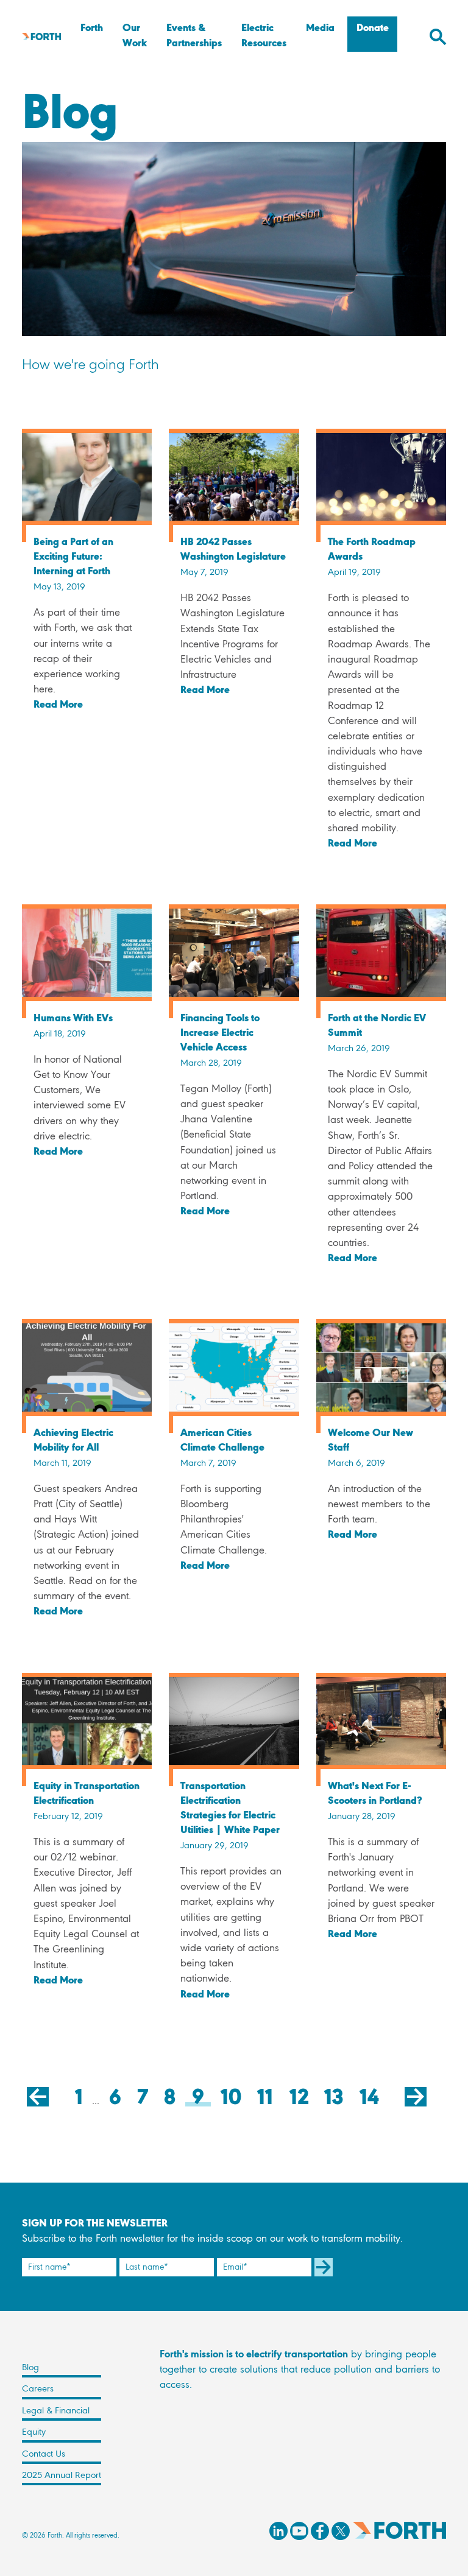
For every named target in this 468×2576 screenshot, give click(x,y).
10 (231, 2102)
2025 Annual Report (62, 2476)
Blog (30, 2368)
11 (265, 2102)
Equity (34, 2432)
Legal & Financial (56, 2411)
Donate (373, 29)
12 (299, 2102)
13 (334, 2102)
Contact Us (44, 2454)
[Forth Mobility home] (41, 36)
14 (369, 2102)
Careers (38, 2389)
